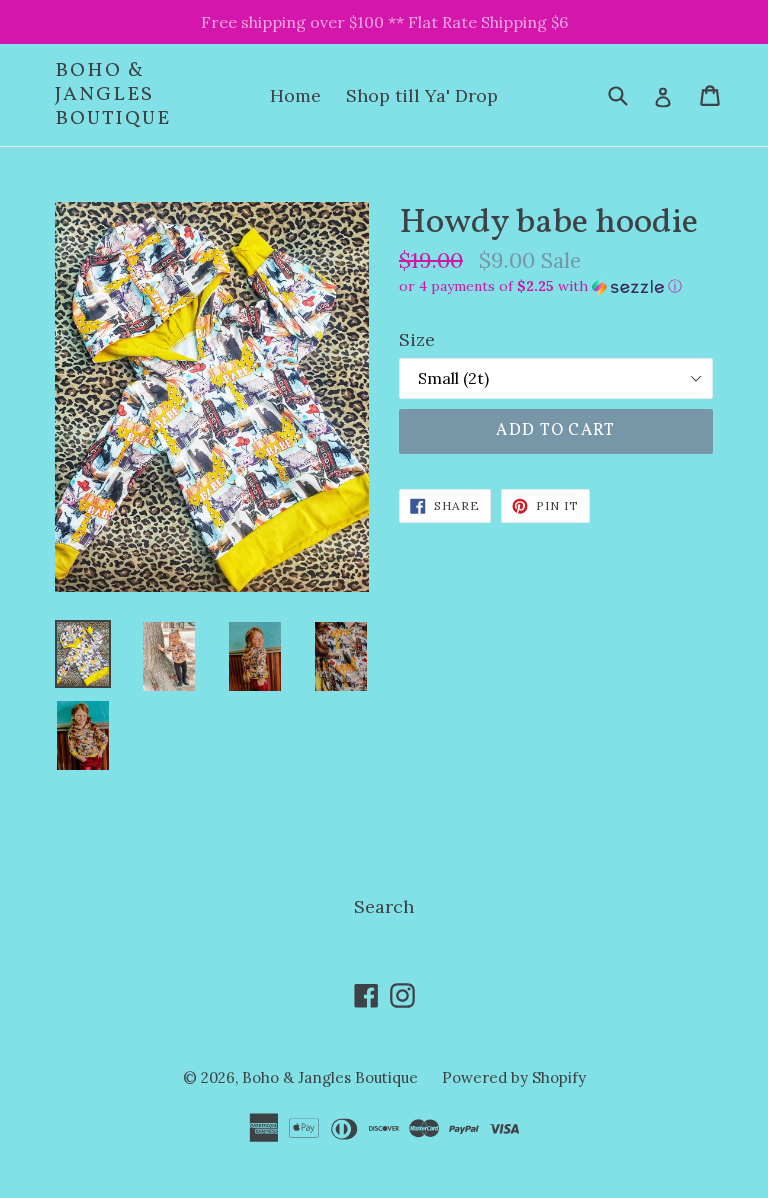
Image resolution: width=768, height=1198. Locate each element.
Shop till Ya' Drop (422, 95)
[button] (556, 286)
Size (417, 339)
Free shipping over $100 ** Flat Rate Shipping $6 (384, 22)
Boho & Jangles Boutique (113, 95)
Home (295, 95)
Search (384, 906)
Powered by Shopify (514, 1077)
